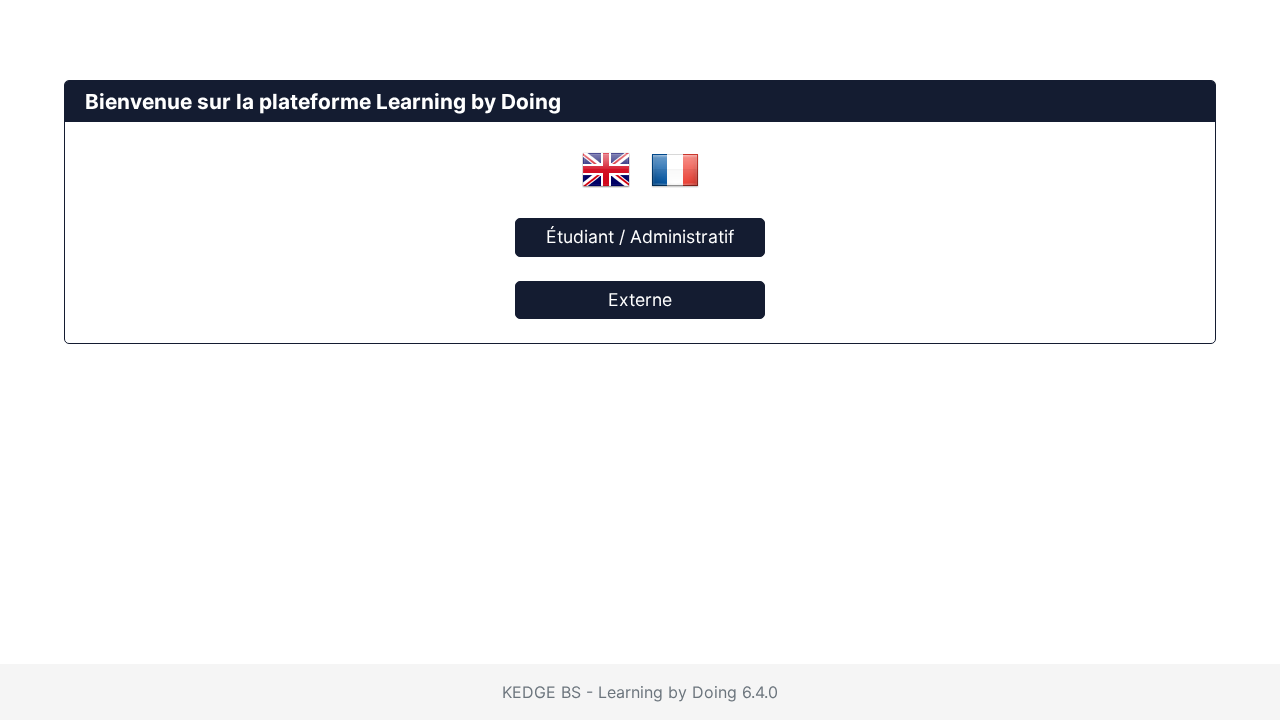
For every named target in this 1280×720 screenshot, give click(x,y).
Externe (640, 299)
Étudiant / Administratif (640, 236)
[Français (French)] (675, 169)
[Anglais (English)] (606, 169)
